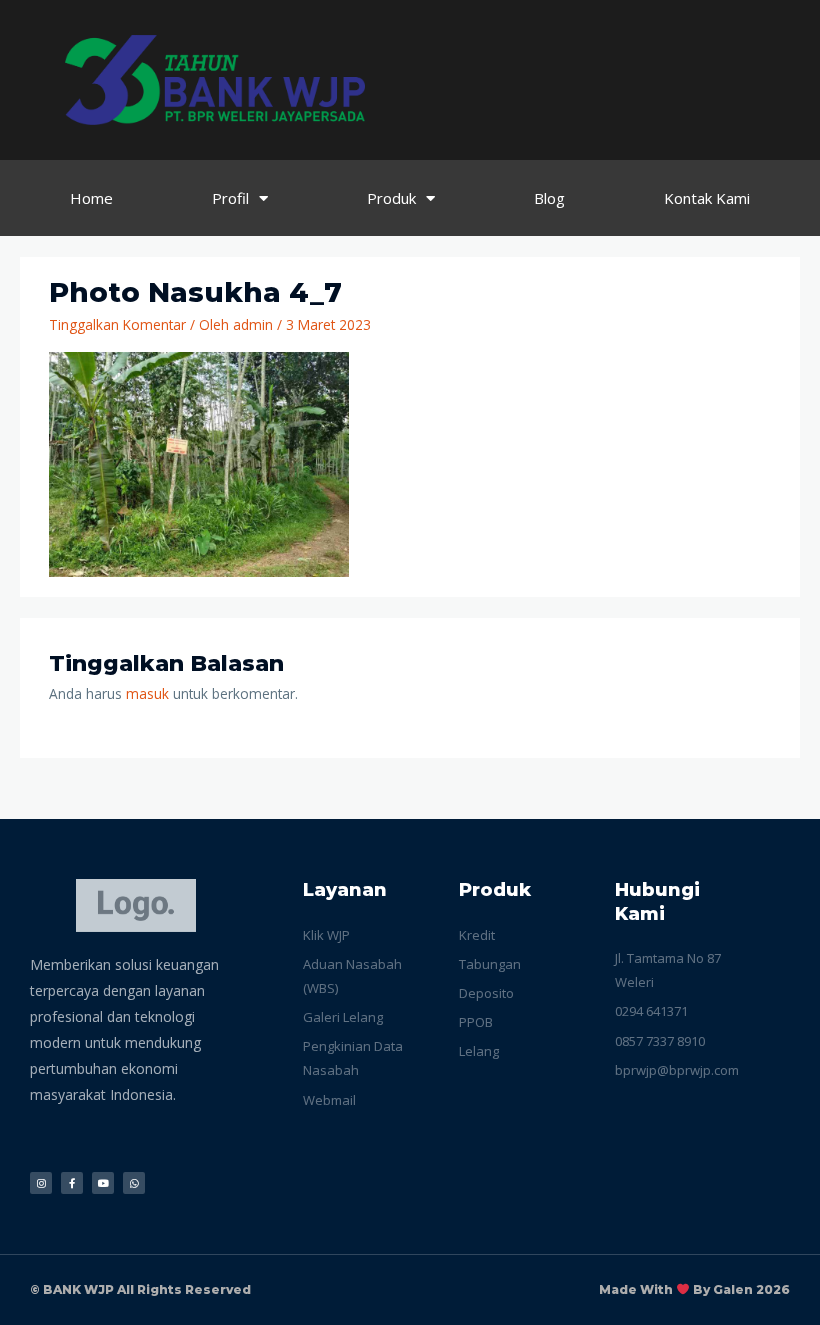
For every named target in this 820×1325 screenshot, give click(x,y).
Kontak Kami (707, 198)
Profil (230, 198)
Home (91, 198)
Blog (549, 198)
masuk (147, 693)
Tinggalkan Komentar (117, 324)
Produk (391, 198)
